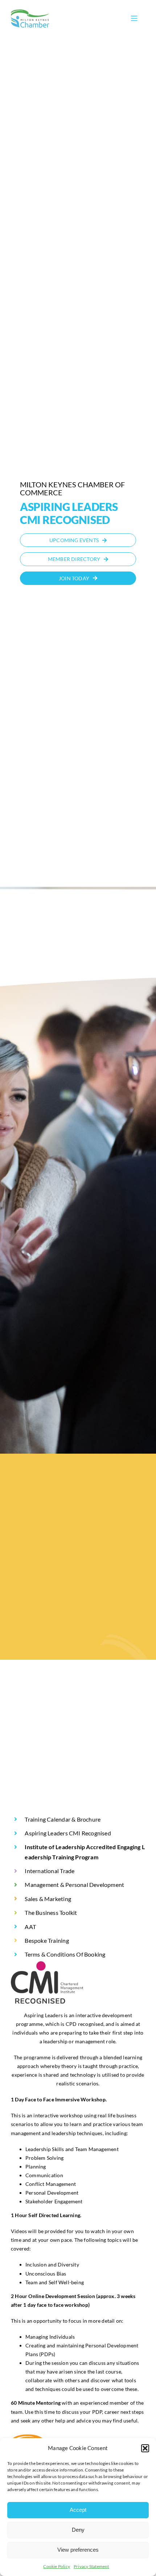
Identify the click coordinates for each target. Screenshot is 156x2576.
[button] (145, 2448)
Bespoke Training (47, 1940)
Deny (78, 2530)
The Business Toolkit (51, 1912)
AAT (30, 1927)
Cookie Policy (57, 2566)
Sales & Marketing (48, 1899)
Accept (78, 2510)
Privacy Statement (91, 2566)
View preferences (78, 2550)
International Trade (50, 1871)
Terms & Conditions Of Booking (65, 1954)
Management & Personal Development (74, 1885)
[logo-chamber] (30, 11)
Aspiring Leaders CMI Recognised (68, 1833)
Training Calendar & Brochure (63, 1819)
